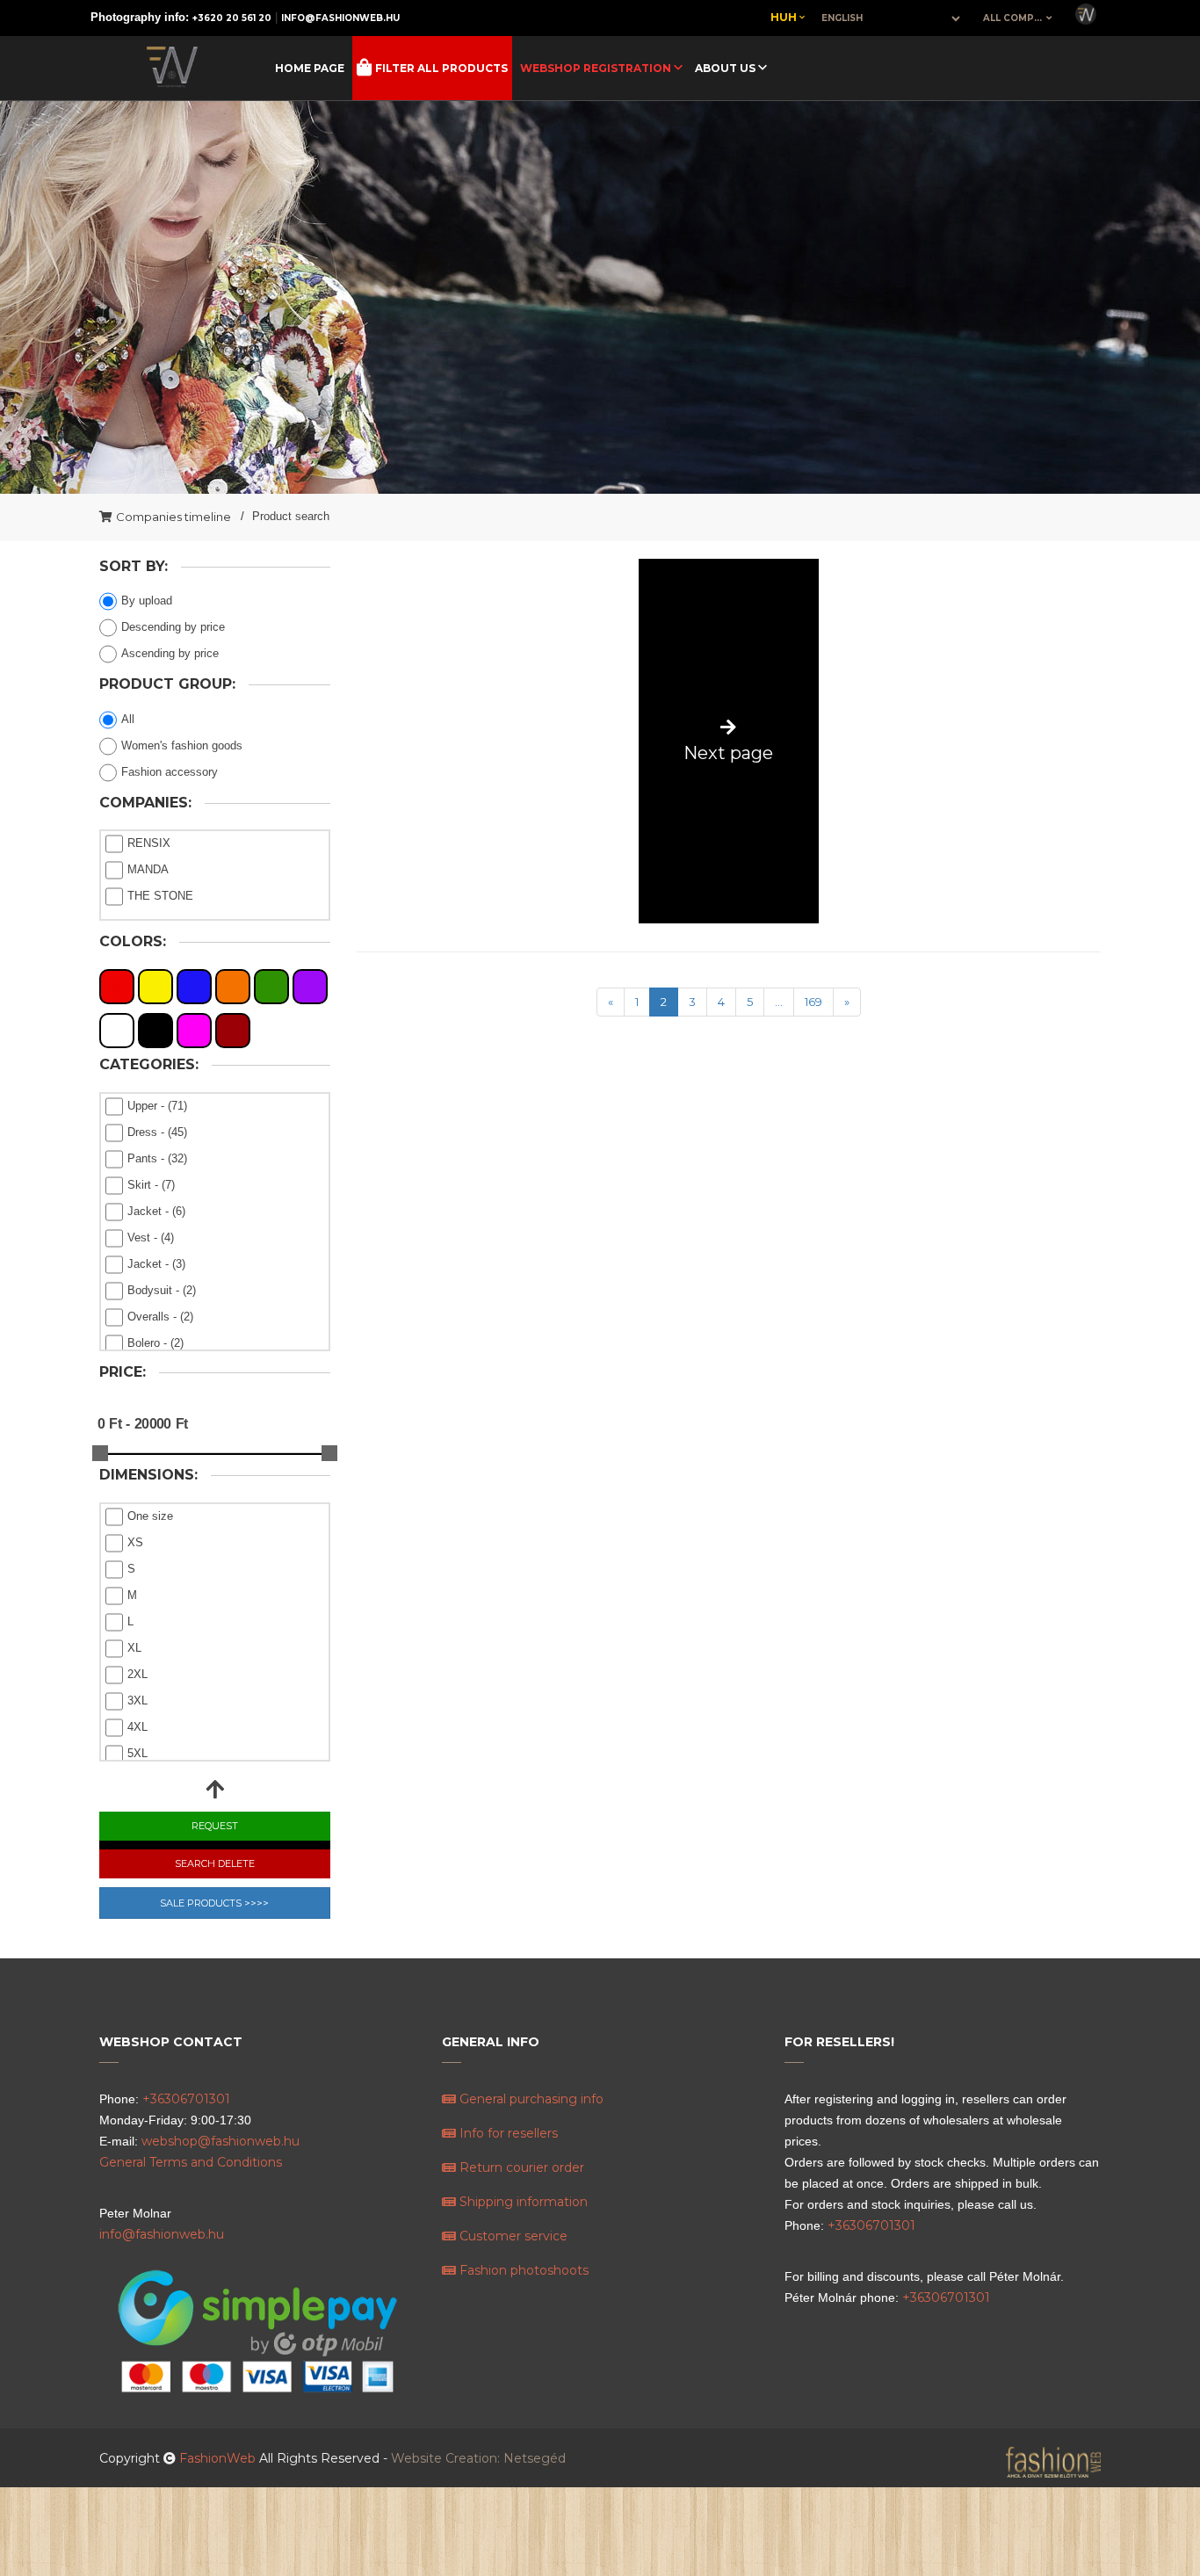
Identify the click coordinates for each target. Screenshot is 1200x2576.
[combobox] (1018, 18)
